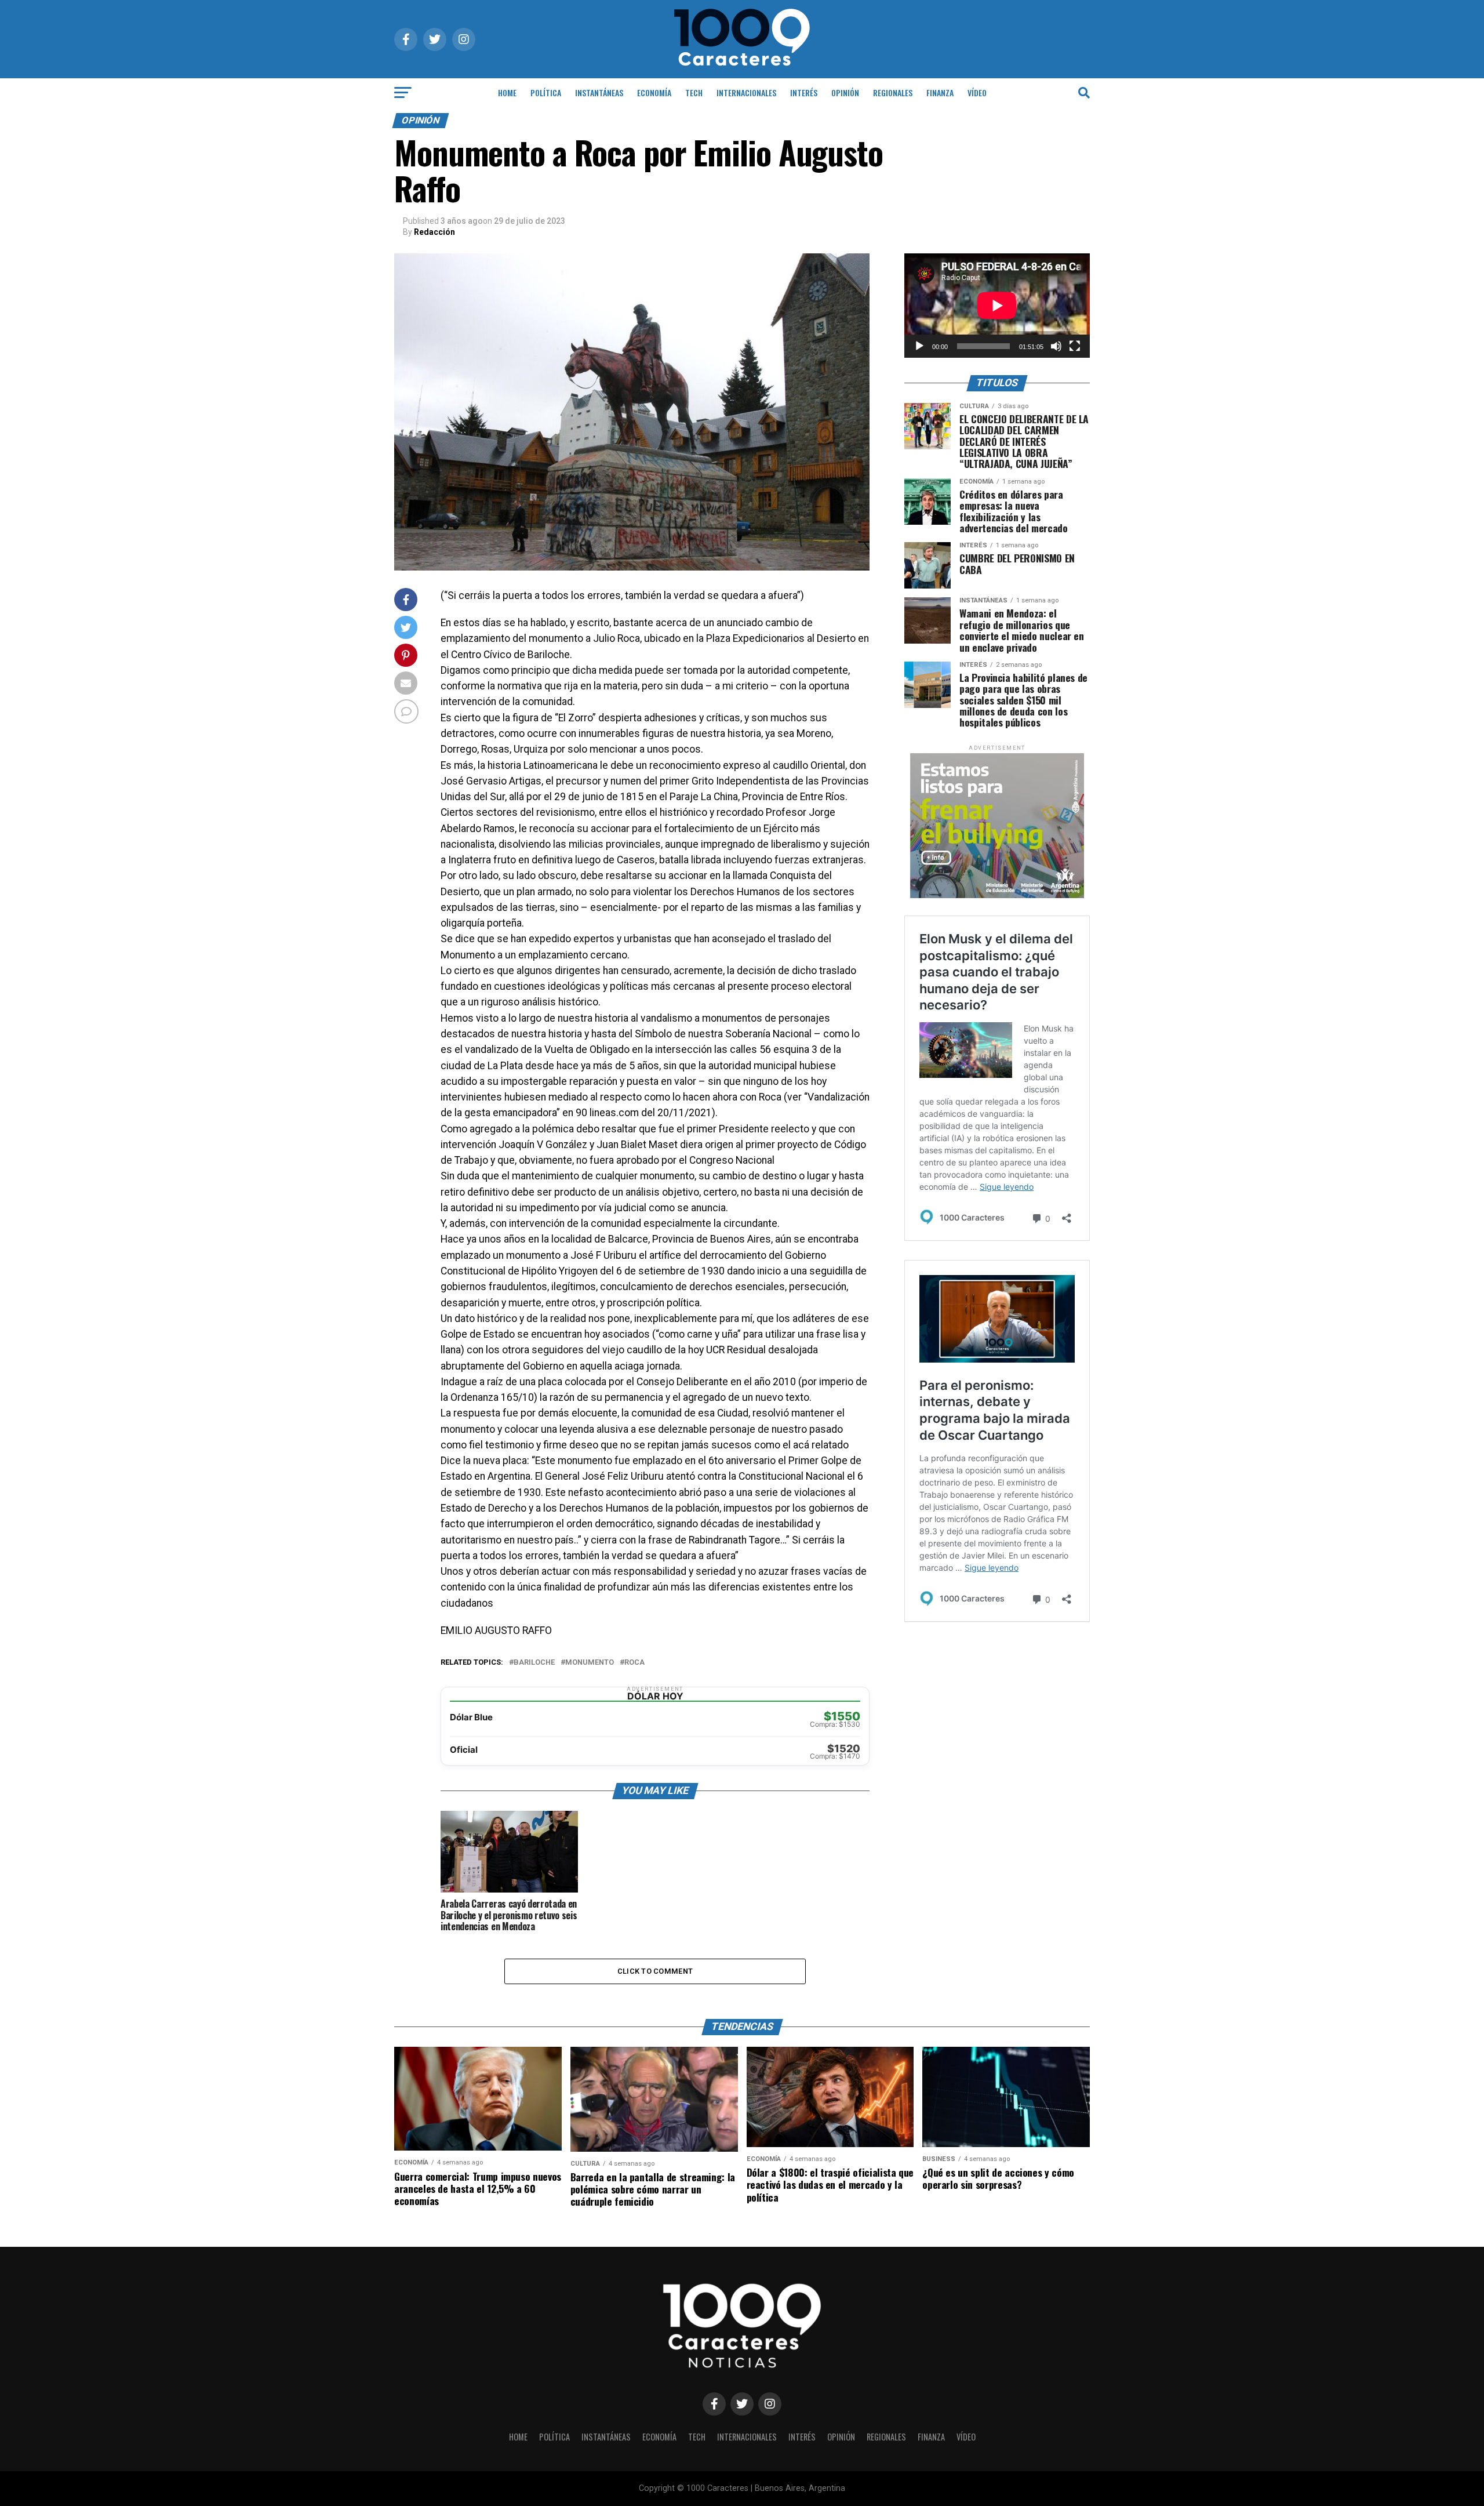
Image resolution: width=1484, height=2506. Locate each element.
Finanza (940, 92)
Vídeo (977, 92)
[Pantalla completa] (1075, 346)
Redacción (434, 232)
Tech (694, 92)
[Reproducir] (919, 346)
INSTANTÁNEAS (599, 92)
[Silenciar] (1056, 346)
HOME (507, 92)
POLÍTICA (546, 92)
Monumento (590, 1663)
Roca (634, 1663)
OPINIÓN (845, 92)
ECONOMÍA (654, 92)
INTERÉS (804, 92)
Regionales (893, 92)
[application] (997, 306)
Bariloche (534, 1663)
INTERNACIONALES (746, 92)
